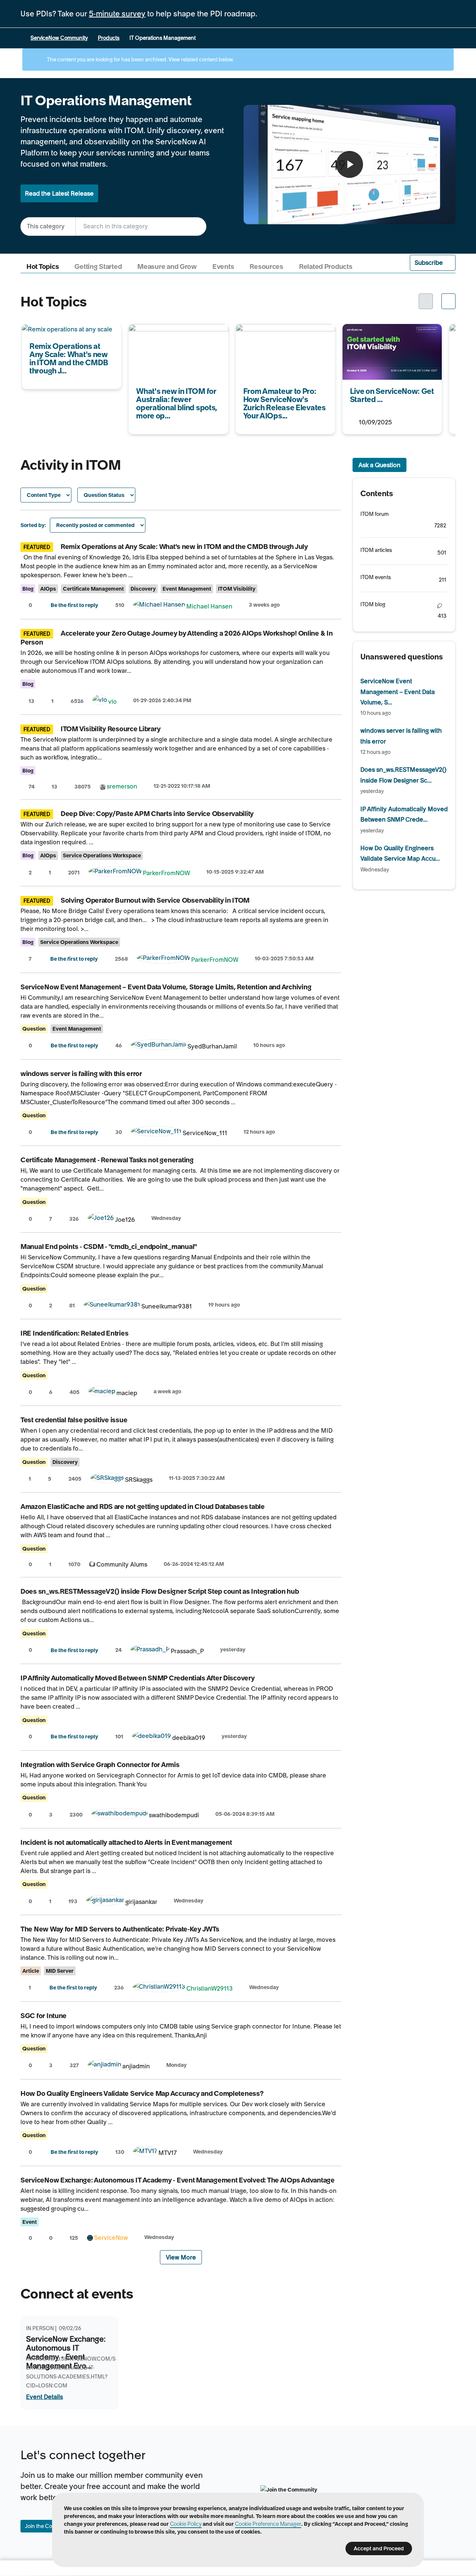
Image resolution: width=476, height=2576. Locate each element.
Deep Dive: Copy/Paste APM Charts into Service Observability (157, 814)
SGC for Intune (44, 2016)
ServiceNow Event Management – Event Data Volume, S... (398, 692)
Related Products (326, 267)
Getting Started (98, 267)
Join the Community (49, 2526)
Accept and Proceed (379, 2548)
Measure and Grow (167, 267)
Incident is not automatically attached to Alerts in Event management (126, 1842)
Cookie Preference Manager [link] (268, 2524)
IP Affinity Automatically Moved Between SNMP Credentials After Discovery (138, 1678)
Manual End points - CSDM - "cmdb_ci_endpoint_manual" (109, 1247)
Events (223, 267)
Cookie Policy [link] (186, 2524)
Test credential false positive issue (74, 1420)
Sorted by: (33, 525)
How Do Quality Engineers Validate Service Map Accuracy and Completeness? (142, 2093)
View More (181, 2257)
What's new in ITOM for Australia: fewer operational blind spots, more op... (175, 339)
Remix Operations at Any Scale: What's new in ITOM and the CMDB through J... (71, 339)
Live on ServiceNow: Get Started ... (391, 329)
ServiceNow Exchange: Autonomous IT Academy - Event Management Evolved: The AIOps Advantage (178, 2180)
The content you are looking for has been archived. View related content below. (140, 60)
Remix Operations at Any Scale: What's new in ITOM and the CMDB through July (184, 547)
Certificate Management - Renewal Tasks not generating (107, 1160)
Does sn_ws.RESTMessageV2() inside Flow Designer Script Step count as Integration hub (160, 1591)
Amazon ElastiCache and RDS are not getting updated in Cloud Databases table (143, 1507)
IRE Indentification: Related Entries (74, 1333)
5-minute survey (117, 14)
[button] (433, 263)
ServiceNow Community (59, 38)
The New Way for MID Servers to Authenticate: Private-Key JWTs (120, 1929)
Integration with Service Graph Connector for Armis (100, 1765)
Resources (266, 267)
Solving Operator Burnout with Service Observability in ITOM (155, 900)
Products (109, 38)
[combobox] (141, 226)
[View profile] (159, 606)
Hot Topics (43, 267)
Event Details (44, 2397)
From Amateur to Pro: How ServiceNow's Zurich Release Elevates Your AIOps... (276, 339)
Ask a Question (379, 465)
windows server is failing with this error (81, 1074)
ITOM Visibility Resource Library (110, 729)
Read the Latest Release (59, 193)
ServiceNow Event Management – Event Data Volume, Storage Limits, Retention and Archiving (166, 987)
